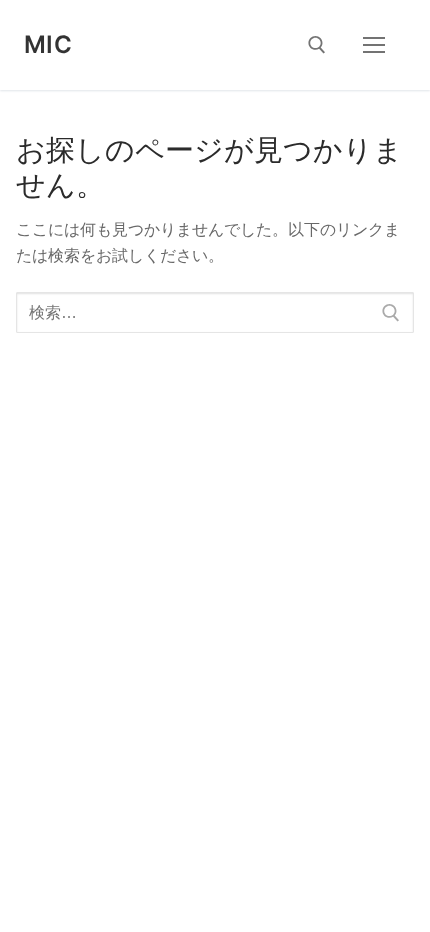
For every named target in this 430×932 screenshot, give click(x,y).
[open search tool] (317, 45)
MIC (48, 44)
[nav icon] (374, 45)
